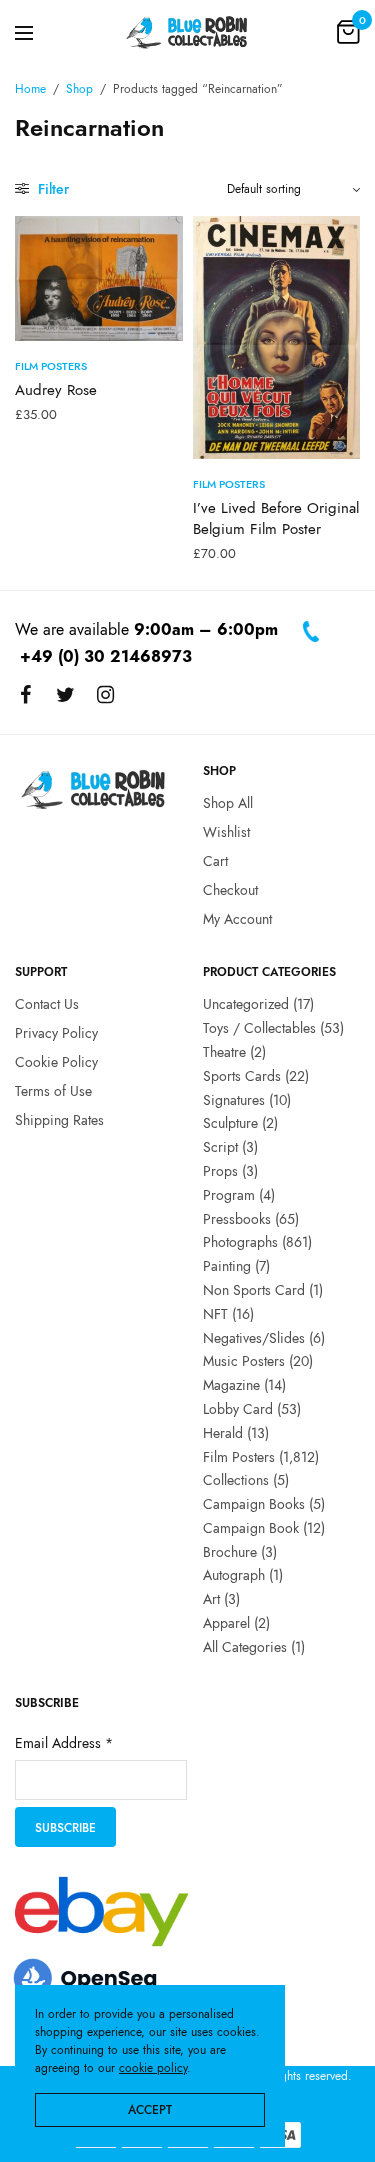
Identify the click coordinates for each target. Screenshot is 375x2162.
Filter (51, 189)
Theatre (224, 1052)
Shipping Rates (59, 1119)
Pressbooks (237, 1218)
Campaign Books (254, 1504)
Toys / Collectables (259, 1028)
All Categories (245, 1647)
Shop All (228, 803)
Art (211, 1599)
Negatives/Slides (254, 1337)
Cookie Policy (56, 1062)
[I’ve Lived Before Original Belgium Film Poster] (277, 337)
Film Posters (51, 366)
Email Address (64, 1743)
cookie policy (153, 2068)
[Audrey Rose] (99, 278)
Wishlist (226, 832)
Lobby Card (238, 1409)
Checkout (230, 890)
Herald (223, 1433)
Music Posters (244, 1361)
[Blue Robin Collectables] (187, 32)
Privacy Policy (56, 1033)
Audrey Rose (56, 390)
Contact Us (47, 1004)
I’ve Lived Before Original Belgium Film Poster (276, 518)
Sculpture (230, 1123)
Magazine (231, 1385)
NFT (215, 1314)
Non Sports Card (254, 1290)
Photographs (240, 1242)
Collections (236, 1480)
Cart (215, 861)
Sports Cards (242, 1076)
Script (220, 1147)
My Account (237, 918)
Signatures (234, 1099)
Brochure (230, 1552)
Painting (227, 1266)
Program (229, 1195)
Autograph (234, 1575)
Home (30, 89)
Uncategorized (246, 1004)
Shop (79, 89)
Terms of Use (53, 1091)
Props (220, 1171)
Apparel (226, 1623)
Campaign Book (251, 1528)
